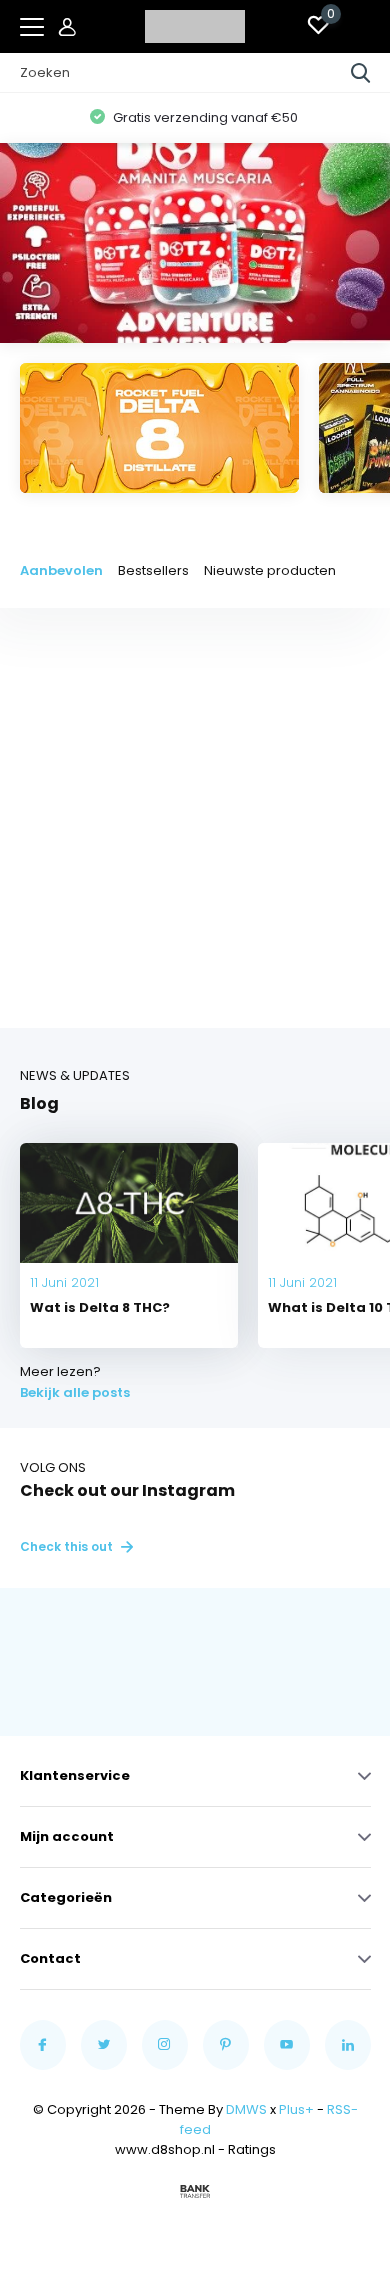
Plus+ (296, 2109)
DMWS (246, 2109)
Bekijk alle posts (75, 1392)
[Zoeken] (361, 73)
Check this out (68, 1546)
